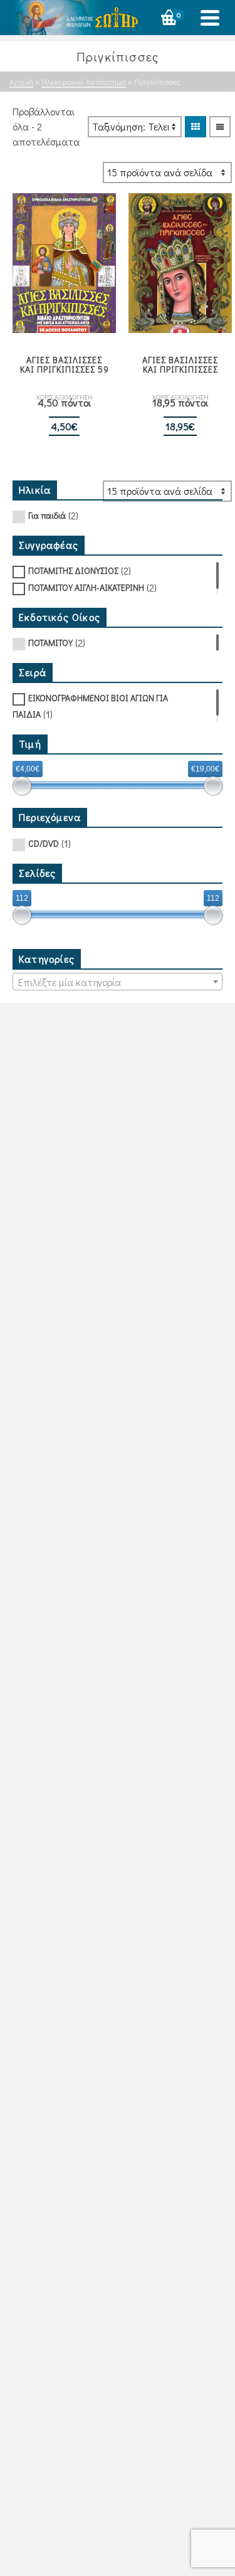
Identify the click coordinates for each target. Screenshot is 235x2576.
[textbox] (118, 982)
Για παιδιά (47, 515)
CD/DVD (44, 843)
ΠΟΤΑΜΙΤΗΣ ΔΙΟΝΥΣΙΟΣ (73, 570)
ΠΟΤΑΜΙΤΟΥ (50, 643)
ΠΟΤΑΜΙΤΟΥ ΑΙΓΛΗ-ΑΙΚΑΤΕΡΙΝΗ (86, 587)
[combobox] (118, 982)
